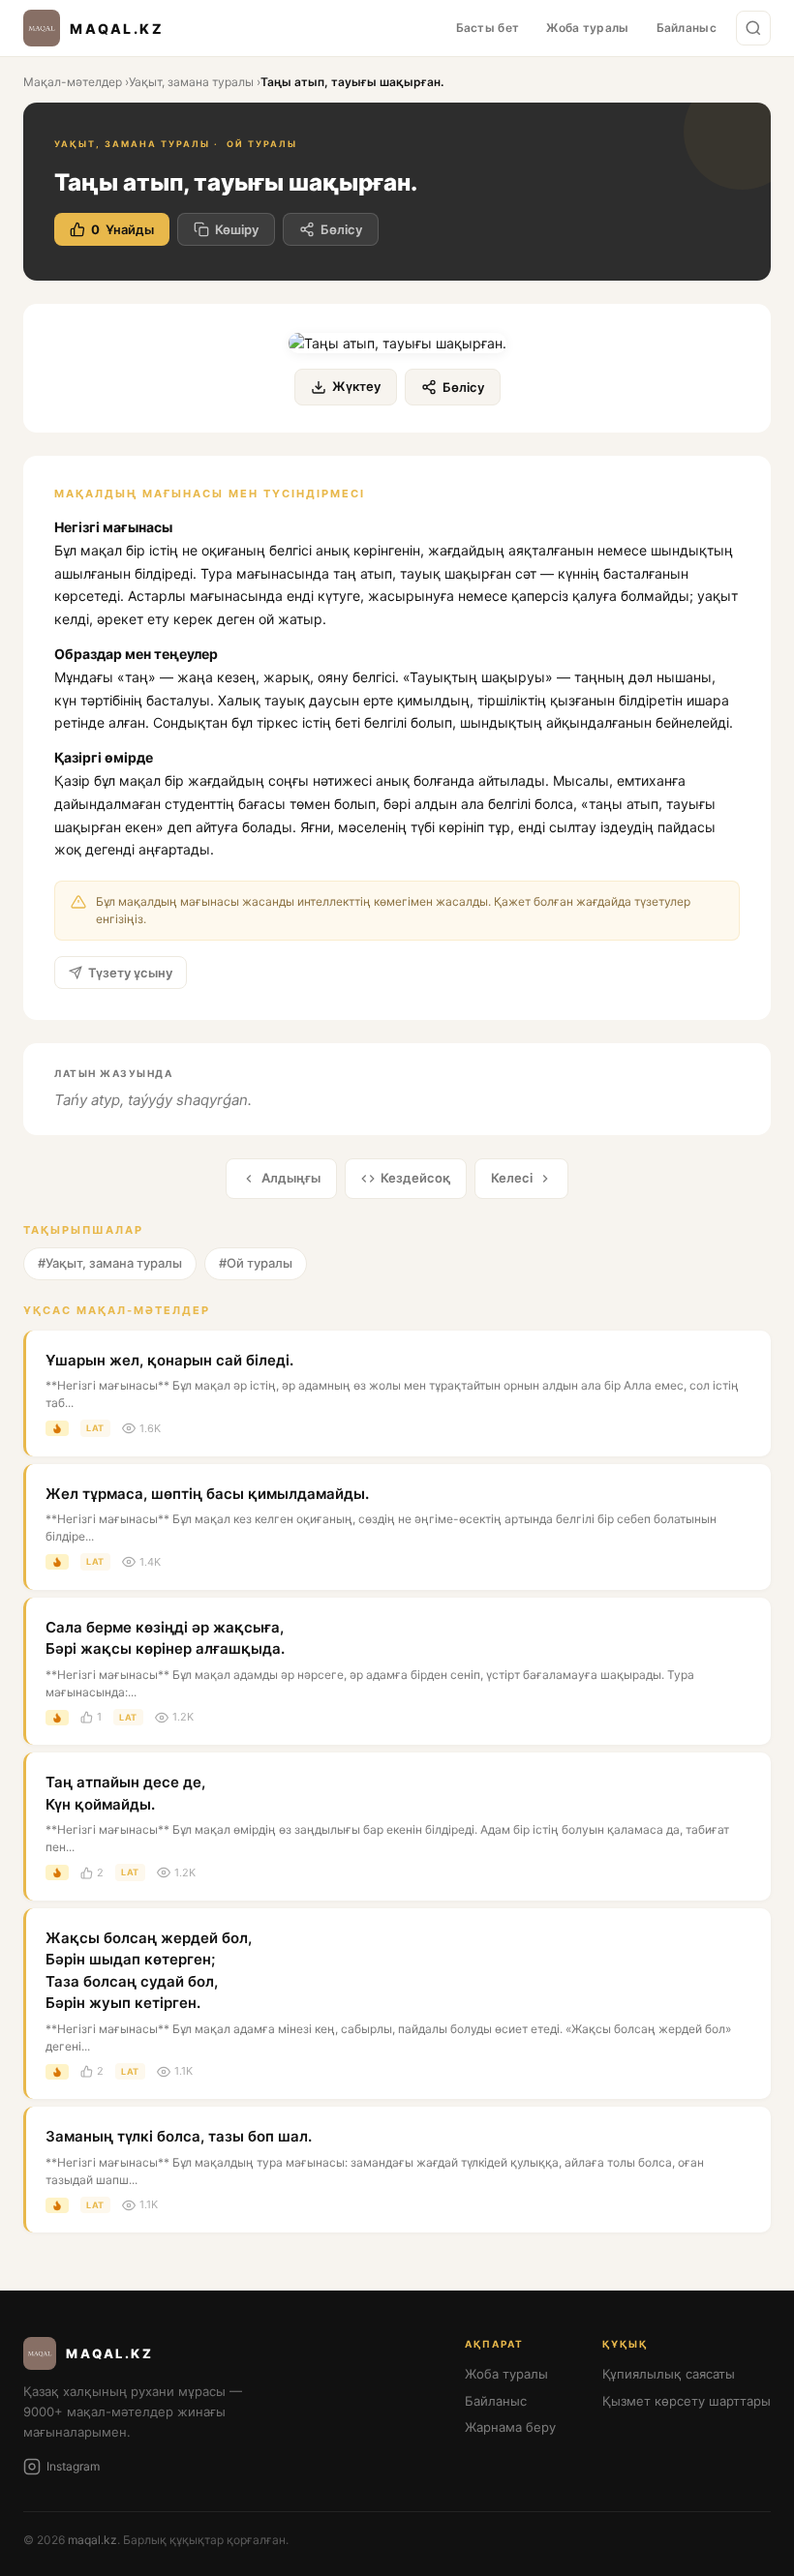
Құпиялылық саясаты (669, 2374)
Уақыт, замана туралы (191, 82)
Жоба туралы (587, 28)
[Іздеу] (753, 28)
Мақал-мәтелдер (73, 82)
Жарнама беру (510, 2427)
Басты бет (488, 28)
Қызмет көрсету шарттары (687, 2401)
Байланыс (687, 28)
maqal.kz (92, 2540)
